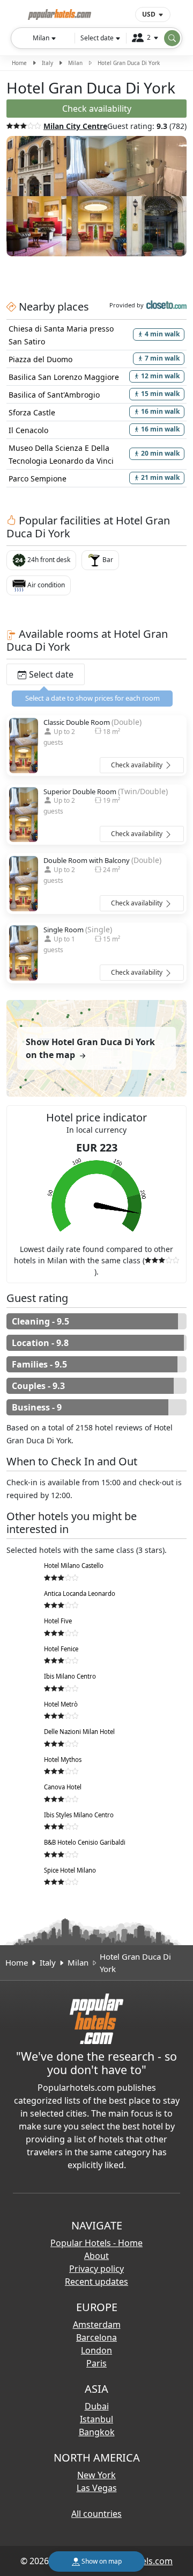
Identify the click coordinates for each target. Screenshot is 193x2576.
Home (19, 63)
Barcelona (96, 2337)
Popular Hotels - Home (96, 2243)
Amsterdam (97, 2325)
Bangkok (97, 2432)
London (96, 2350)
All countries (96, 2514)
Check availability (138, 765)
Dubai (97, 2406)
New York (96, 2475)
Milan (75, 63)
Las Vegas (97, 2488)
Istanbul (96, 2419)
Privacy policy (96, 2269)
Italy (47, 63)
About (96, 2256)
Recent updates (96, 2282)
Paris (96, 2363)
